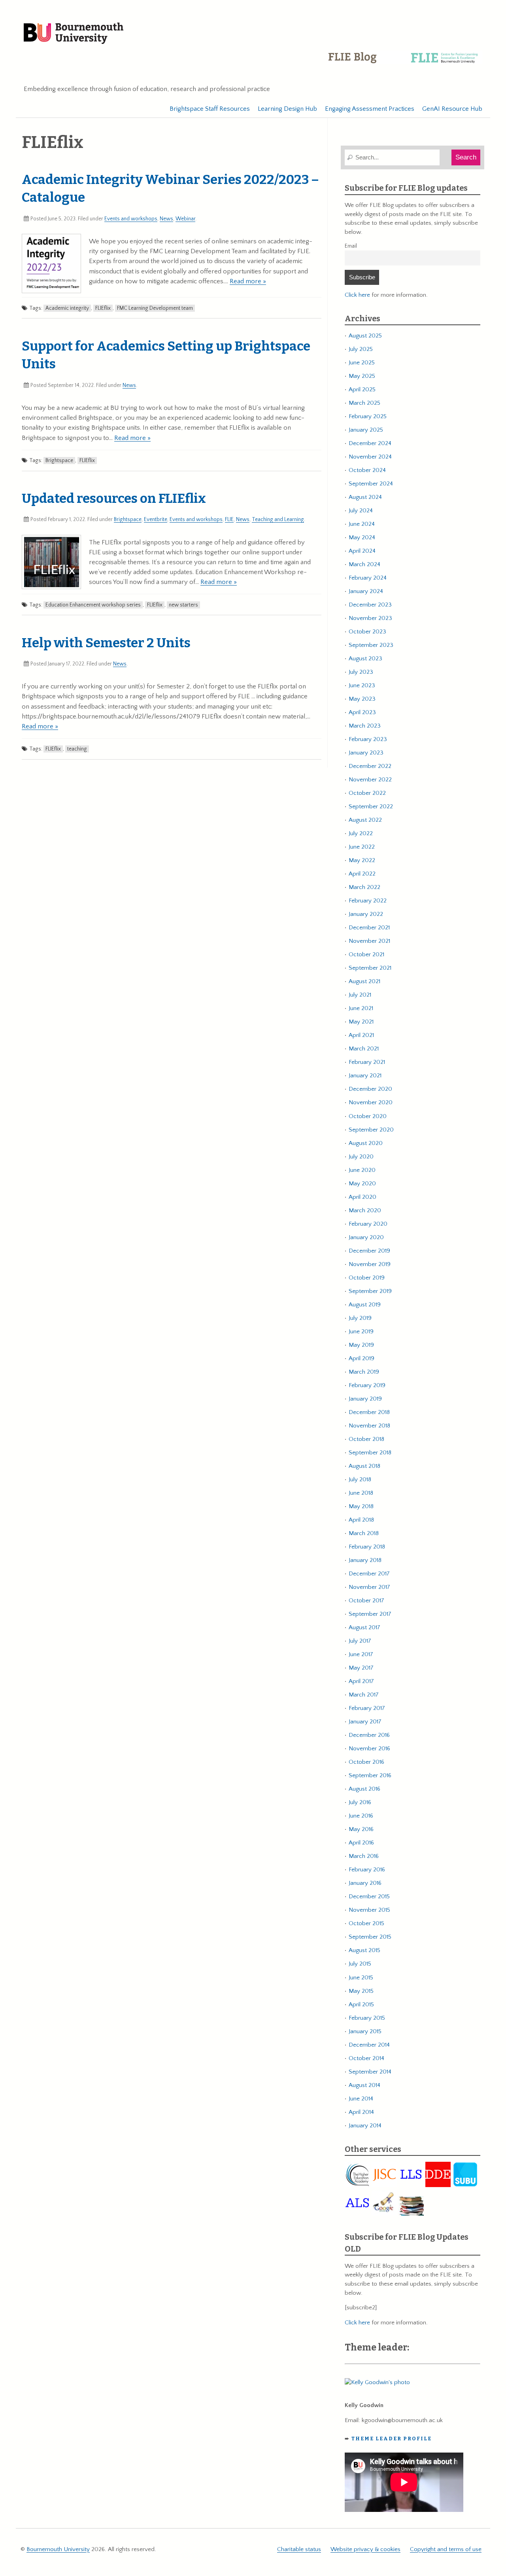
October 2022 (367, 793)
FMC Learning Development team (155, 308)
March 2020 (365, 1210)
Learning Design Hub (287, 109)
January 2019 (365, 1399)
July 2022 (361, 833)
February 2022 (368, 901)
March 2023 (365, 726)
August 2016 (364, 1789)
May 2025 (362, 376)
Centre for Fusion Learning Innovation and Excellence (405, 63)
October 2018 (366, 1439)
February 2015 (367, 2018)
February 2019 (367, 1385)
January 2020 (366, 1237)
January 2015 (365, 2031)
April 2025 (362, 390)
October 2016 (366, 1762)
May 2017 (361, 1668)
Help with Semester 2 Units (106, 643)
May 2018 (361, 1506)
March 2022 (364, 887)
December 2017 (369, 1574)
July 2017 (360, 1641)
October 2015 (366, 1923)
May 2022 (362, 860)
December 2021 (369, 928)
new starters (183, 605)
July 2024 (361, 511)
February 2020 (368, 1224)
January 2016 (365, 1883)
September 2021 (370, 968)
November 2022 (370, 780)
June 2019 (361, 1332)
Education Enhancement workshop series (93, 605)
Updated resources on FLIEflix (114, 499)
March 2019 (364, 1372)
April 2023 (362, 712)
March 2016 (364, 1856)
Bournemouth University (74, 34)
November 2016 (369, 1749)
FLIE (229, 519)
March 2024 (364, 564)
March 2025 (364, 403)
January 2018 (365, 1560)
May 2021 (361, 1022)
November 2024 (370, 457)
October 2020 (368, 1116)
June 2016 (361, 1816)
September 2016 (370, 1775)
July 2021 (360, 995)
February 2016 (367, 1870)
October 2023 (367, 632)
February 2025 (368, 416)
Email (351, 246)
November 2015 (369, 1910)
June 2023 (362, 685)
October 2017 (366, 1601)
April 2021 (361, 1035)
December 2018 (369, 1412)
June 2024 (362, 524)
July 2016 (360, 1802)
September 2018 (370, 1453)
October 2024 (367, 470)
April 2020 (363, 1197)
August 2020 (366, 1143)
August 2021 (364, 981)
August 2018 (364, 1466)
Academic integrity (67, 308)
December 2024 (370, 443)
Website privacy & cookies (365, 2549)
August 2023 (365, 659)
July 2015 (360, 1964)
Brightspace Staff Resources (210, 109)
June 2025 (362, 363)
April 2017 (361, 1681)
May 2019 (361, 1345)
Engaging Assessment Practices (370, 109)
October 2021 (366, 954)
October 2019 (367, 1278)
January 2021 (365, 1076)
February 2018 (367, 1547)
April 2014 (361, 2112)
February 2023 (368, 739)
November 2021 (369, 941)
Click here (357, 295)
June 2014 (361, 2099)
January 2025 (366, 430)
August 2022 (365, 820)
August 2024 (365, 497)
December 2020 (370, 1089)
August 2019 (365, 1305)
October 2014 (366, 2058)
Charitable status (299, 2549)
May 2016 (361, 1829)
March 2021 (364, 1049)
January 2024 (366, 591)
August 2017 (364, 1627)
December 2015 (369, 1896)
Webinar (185, 219)
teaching (77, 749)
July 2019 (360, 1318)
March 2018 (364, 1533)
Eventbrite (156, 519)
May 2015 (361, 1991)
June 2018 (361, 1493)
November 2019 (370, 1264)
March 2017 (364, 1695)
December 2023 (370, 605)
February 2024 (368, 578)
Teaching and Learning (278, 519)
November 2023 (370, 618)
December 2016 (369, 1735)
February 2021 (367, 1062)
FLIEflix (103, 308)
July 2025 (361, 349)
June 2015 (361, 1978)
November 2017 (369, 1587)
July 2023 (361, 672)
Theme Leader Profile (392, 2439)
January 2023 (366, 753)
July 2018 (360, 1479)
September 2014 (370, 2072)
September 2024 (371, 484)
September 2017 (370, 1614)
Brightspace (59, 461)
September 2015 (370, 1937)
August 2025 (365, 336)
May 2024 (362, 537)
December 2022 (370, 766)
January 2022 (366, 914)
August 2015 (364, 1950)
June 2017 (361, 1654)
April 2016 (361, 1843)
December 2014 (369, 2045)
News (166, 219)
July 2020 (361, 1157)
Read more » (248, 281)
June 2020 (362, 1170)
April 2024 (362, 551)
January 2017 (365, 1722)
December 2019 (369, 1251)
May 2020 (362, 1184)
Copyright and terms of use (446, 2549)
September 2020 (371, 1130)
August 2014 (364, 2085)
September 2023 (371, 645)
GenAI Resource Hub (452, 109)
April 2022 (362, 874)
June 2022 (362, 847)
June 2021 (361, 1008)
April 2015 (361, 2005)
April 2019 (362, 1358)
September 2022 (371, 807)
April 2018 (361, 1520)
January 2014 (365, 2126)
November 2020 (371, 1102)
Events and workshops (131, 219)
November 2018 (369, 1426)
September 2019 (370, 1291)
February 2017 (367, 1708)
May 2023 (362, 699)
